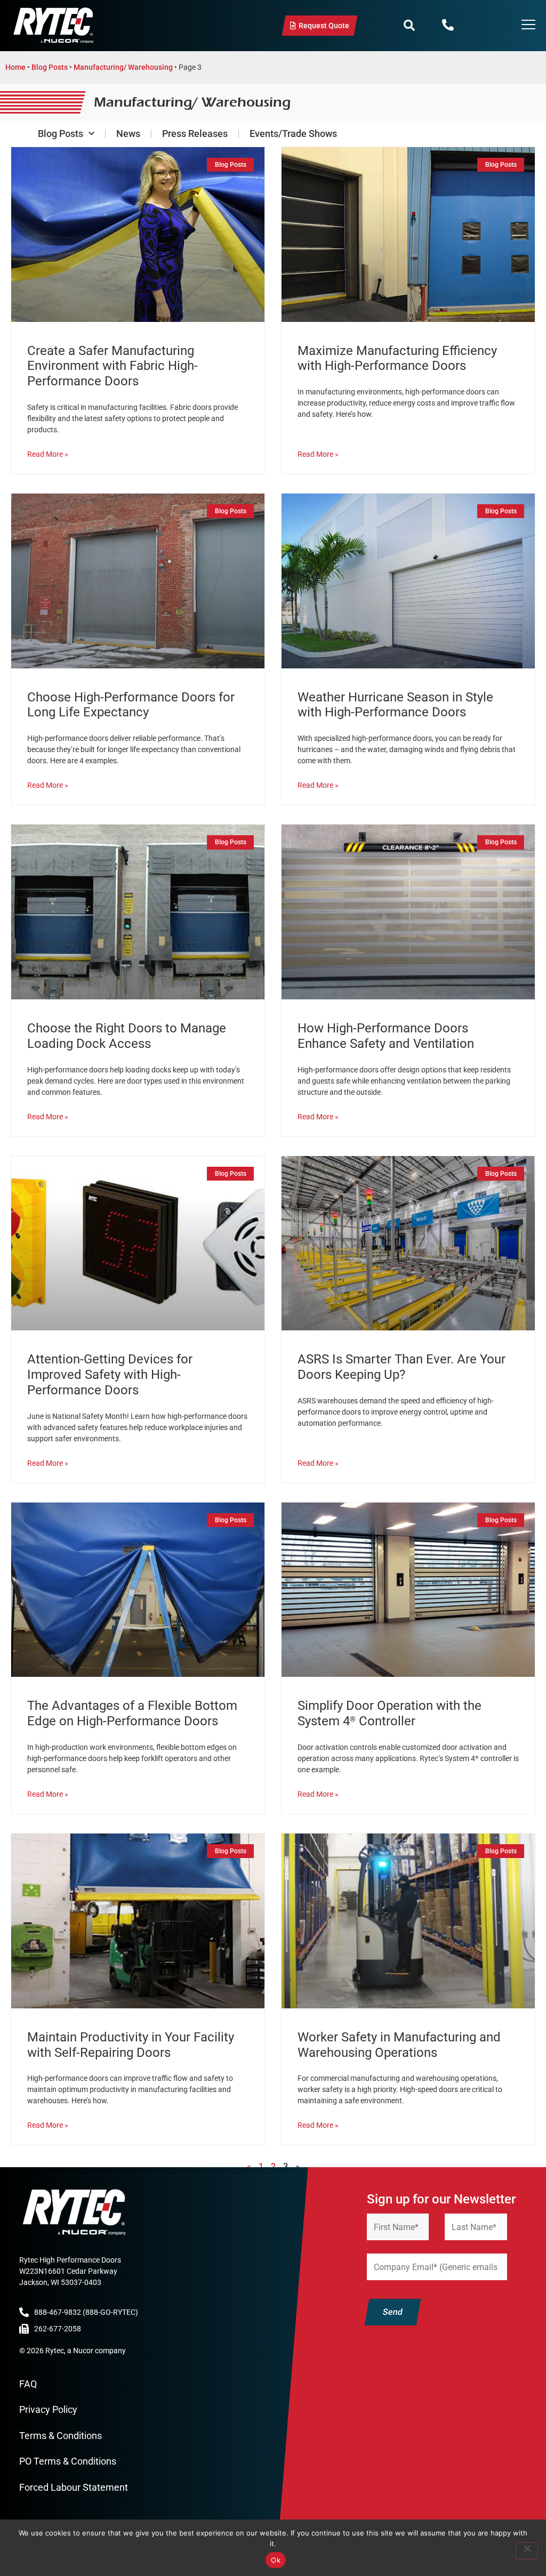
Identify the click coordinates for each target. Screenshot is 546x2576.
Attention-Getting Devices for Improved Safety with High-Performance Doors (110, 1375)
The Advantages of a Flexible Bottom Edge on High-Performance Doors (132, 1713)
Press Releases (195, 134)
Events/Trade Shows (293, 134)
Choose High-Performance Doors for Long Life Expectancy (131, 705)
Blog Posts (50, 67)
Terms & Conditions (61, 2436)
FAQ (28, 2384)
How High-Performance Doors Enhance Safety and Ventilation (386, 1036)
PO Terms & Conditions (68, 2461)
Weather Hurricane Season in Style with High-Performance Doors (395, 705)
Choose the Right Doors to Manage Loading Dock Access (127, 1036)
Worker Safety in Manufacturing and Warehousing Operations (399, 2045)
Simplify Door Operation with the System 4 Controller (390, 1713)
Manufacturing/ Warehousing (123, 67)
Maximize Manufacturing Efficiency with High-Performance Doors (397, 358)
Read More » (48, 454)
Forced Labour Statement (74, 2487)
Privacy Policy (48, 2409)
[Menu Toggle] (528, 26)
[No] (527, 2551)
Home (15, 67)
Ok (276, 2560)
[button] (409, 26)
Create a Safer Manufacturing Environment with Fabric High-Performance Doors (113, 366)
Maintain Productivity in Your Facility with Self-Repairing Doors (131, 2045)
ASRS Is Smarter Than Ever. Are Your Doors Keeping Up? (402, 1367)
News (128, 134)
